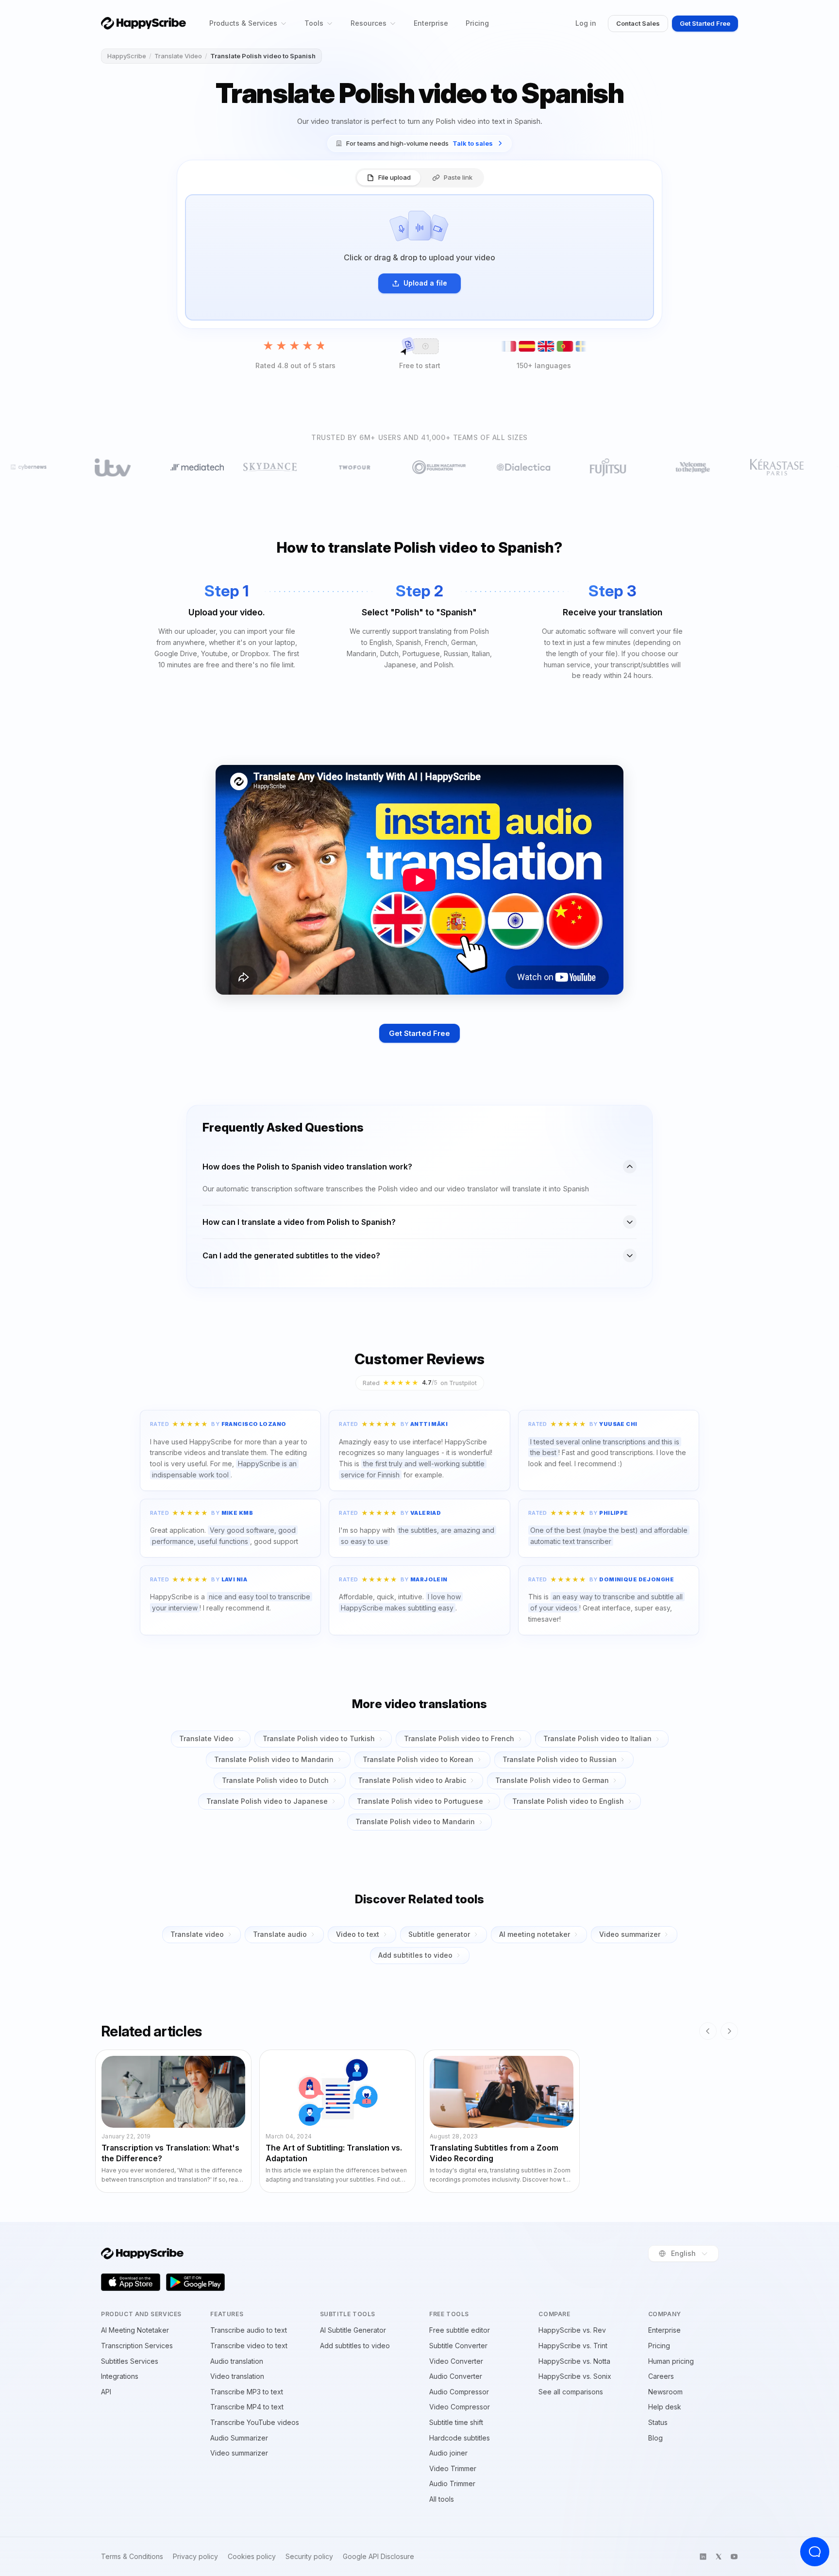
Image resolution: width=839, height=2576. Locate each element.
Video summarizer (630, 1934)
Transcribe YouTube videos (255, 2422)
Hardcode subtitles (460, 2438)
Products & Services (243, 23)
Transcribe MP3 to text (247, 2392)
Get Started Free (705, 23)
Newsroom (665, 2392)
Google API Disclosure (378, 2557)
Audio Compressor (459, 2392)
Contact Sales (638, 23)
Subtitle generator (439, 1934)
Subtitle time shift (456, 2422)
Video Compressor (460, 2407)
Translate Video (178, 56)
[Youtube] (734, 2557)
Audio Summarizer (239, 2438)
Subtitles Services (130, 2361)
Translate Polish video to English (568, 1801)
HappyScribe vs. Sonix (575, 2376)
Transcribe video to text (249, 2346)
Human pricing (671, 2361)
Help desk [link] (665, 2407)
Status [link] (658, 2422)
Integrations (120, 2376)
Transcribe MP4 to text (247, 2407)
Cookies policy (252, 2557)
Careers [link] (661, 2376)
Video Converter (456, 2361)
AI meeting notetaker (535, 1934)
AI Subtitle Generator (353, 2330)
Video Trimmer (453, 2468)
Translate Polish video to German (552, 1780)
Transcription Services (137, 2346)
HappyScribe (127, 56)
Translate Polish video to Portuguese (420, 1801)
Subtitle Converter (458, 2346)
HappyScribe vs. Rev (572, 2330)
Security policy (309, 2557)
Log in (586, 23)
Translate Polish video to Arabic (412, 1780)
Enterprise (431, 23)
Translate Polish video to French (459, 1738)
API (106, 2392)
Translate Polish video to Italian (597, 1738)
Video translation (237, 2376)
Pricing (477, 23)
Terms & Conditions (132, 2557)
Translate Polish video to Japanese (267, 1801)
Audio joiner (448, 2453)
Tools (314, 23)
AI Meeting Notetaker (135, 2330)
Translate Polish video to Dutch (275, 1780)
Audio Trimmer (452, 2483)
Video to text (358, 1934)
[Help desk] (815, 2552)
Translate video (197, 1934)
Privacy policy (195, 2557)
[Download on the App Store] (131, 2282)
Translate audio (280, 1934)
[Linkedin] (703, 2557)
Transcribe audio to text (249, 2330)
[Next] (729, 2031)
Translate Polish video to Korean (418, 1759)
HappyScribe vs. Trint (573, 2346)
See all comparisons (571, 2392)
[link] (419, 144)
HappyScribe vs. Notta (574, 2361)
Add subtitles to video (415, 1955)
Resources (369, 23)
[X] (719, 2557)
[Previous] (708, 2031)
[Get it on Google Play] (196, 2282)
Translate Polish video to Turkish (319, 1738)
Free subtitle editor (460, 2330)
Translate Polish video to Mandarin (274, 1759)
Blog (655, 2438)
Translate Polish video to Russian (560, 1759)
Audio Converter (456, 2376)
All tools (442, 2499)
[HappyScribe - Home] (143, 23)
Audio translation (237, 2361)
